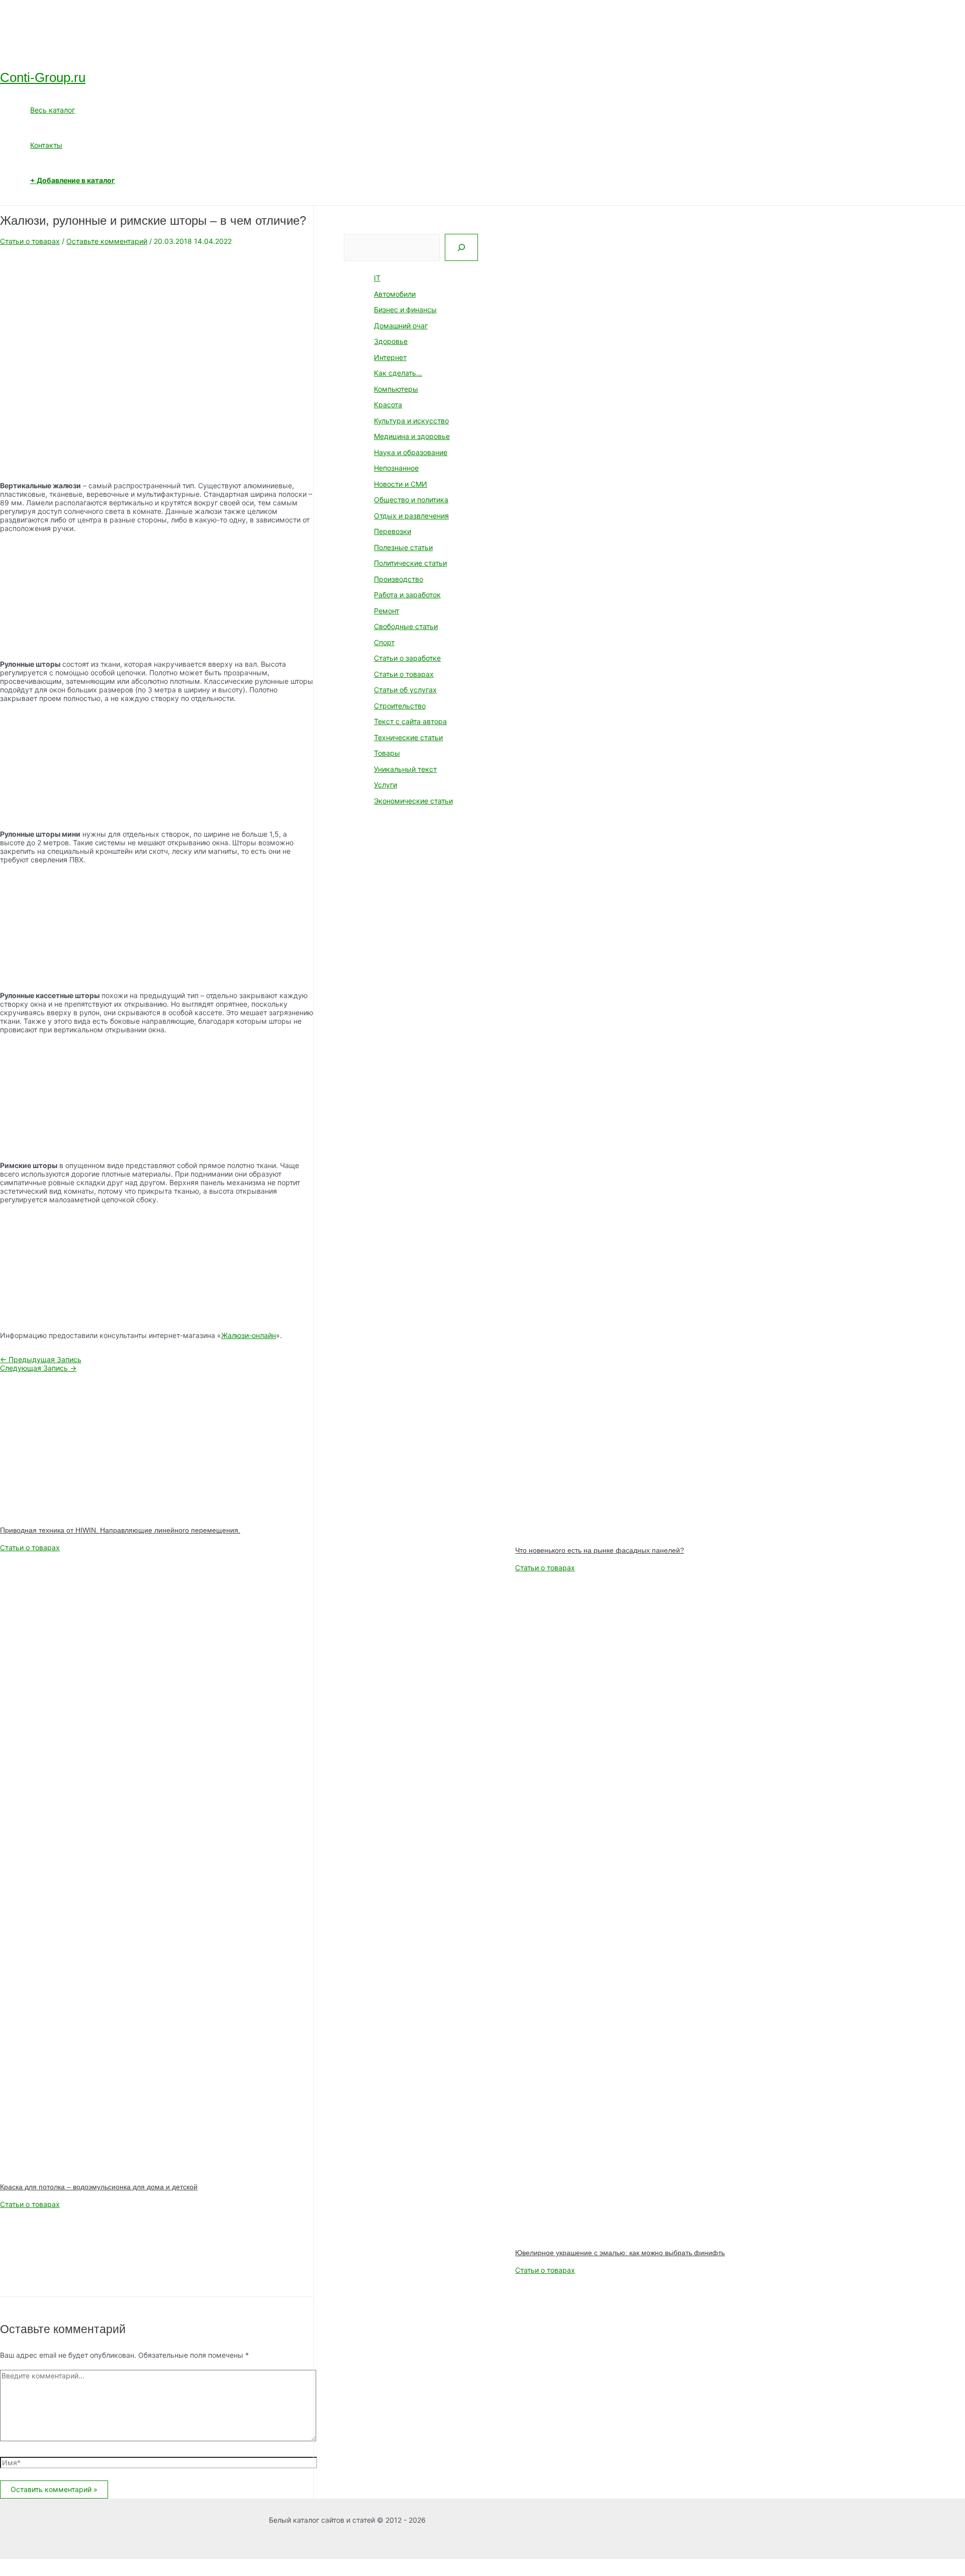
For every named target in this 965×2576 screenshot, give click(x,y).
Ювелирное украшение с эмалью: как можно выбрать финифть (620, 2253)
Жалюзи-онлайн (249, 1335)
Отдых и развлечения (411, 516)
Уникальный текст (405, 769)
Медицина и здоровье (412, 436)
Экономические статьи (413, 801)
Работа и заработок (407, 595)
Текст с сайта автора (410, 721)
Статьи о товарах (30, 241)
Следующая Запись (38, 1368)
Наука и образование (411, 452)
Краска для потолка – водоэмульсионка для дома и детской (99, 2187)
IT (377, 278)
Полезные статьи (403, 547)
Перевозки (393, 531)
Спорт (384, 642)
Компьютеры (396, 389)
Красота (388, 405)
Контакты (46, 145)
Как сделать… (398, 373)
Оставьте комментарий (107, 241)
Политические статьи (410, 563)
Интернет (390, 357)
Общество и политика (411, 500)
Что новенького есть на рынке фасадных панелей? (600, 1550)
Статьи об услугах (405, 690)
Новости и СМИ (401, 484)
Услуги (385, 785)
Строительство (400, 706)
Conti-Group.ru (43, 77)
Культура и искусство (411, 421)
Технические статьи (408, 737)
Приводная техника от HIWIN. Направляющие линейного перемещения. (120, 1530)
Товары (387, 753)
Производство (399, 579)
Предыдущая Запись (41, 1359)
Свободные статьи (406, 626)
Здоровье (391, 341)
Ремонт (387, 611)
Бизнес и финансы (405, 309)
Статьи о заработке (407, 658)
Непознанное (396, 468)
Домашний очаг (401, 326)
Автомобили (395, 294)
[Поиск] (461, 247)
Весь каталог (53, 110)
